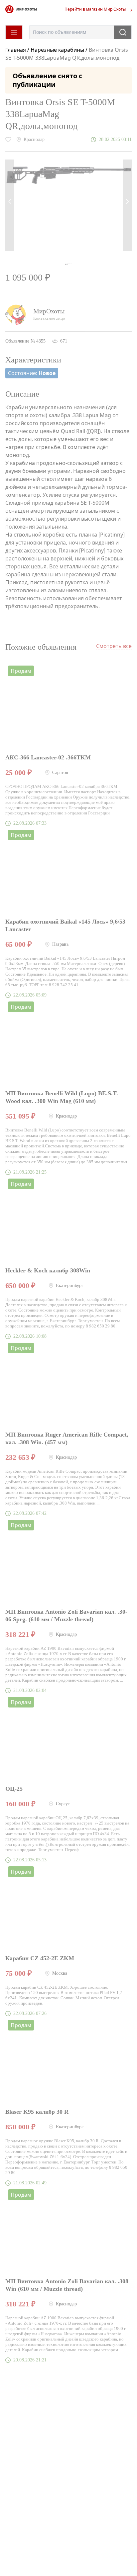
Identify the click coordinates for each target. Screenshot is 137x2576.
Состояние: (32, 373)
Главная (16, 50)
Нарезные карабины (57, 50)
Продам (21, 671)
